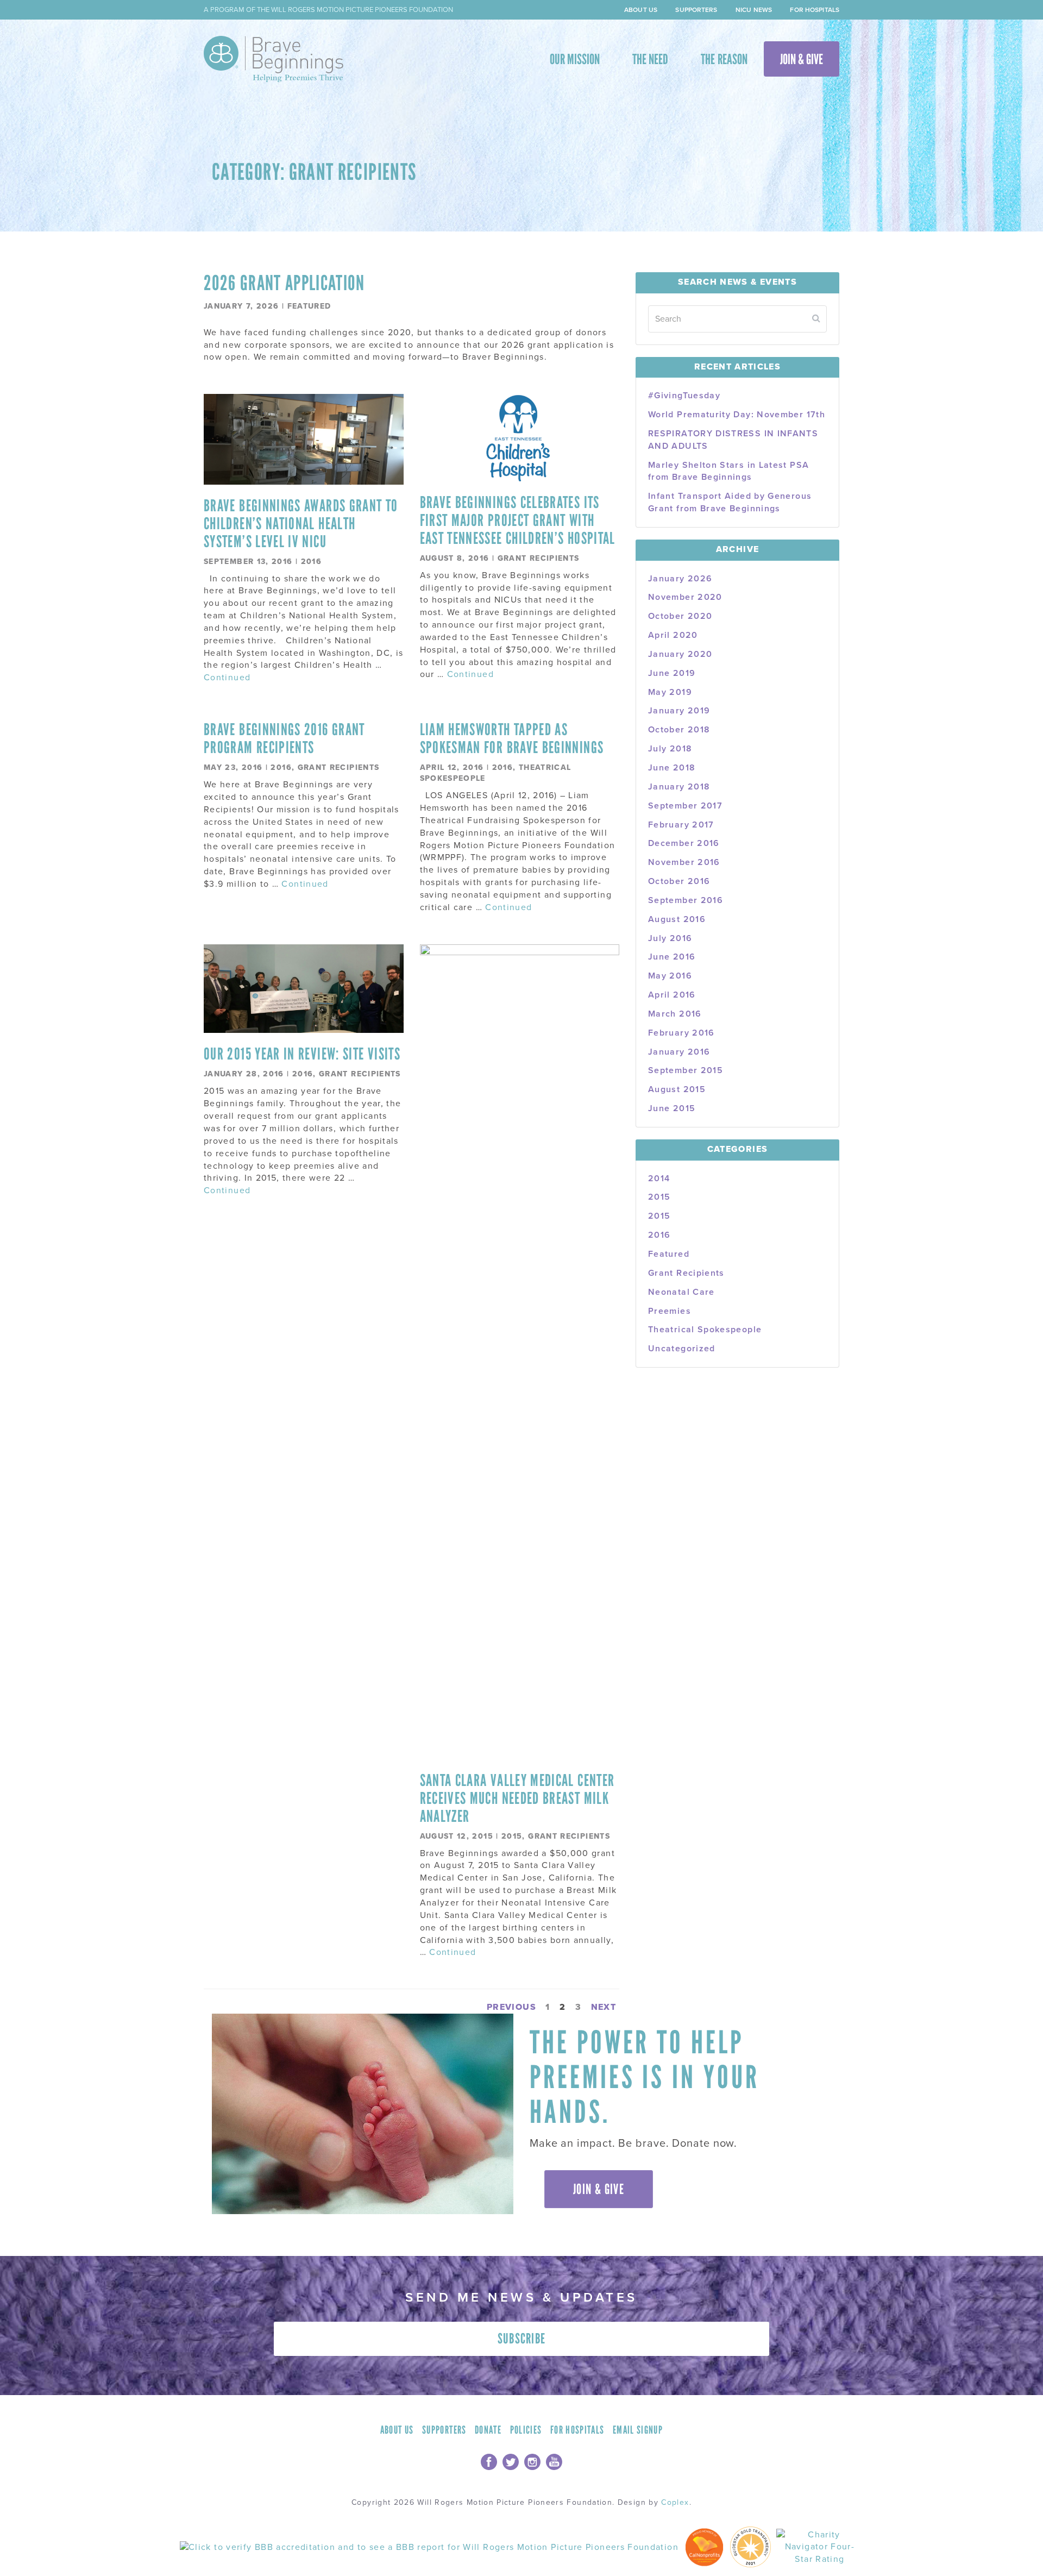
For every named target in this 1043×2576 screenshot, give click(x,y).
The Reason (724, 59)
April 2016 (672, 995)
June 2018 (672, 768)
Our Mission (575, 59)
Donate (488, 2430)
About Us (641, 10)
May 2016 (670, 976)
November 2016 (684, 862)
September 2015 (686, 1070)
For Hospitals (815, 10)
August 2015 (677, 1089)
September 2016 (686, 900)
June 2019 (672, 673)
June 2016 (672, 957)
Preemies (670, 1311)
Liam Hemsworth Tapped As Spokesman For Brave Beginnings (512, 738)
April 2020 (673, 635)
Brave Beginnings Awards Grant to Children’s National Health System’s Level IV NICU (301, 524)
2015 (512, 1836)
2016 (311, 562)
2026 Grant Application (284, 283)
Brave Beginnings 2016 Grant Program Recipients (284, 738)
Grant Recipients (539, 558)
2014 (659, 1179)
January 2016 (679, 1052)
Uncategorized (682, 1349)
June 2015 (672, 1108)
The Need (650, 59)
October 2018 (679, 730)
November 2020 (685, 597)
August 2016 (677, 919)
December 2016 (684, 843)
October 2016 (679, 881)
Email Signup (638, 2430)
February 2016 (681, 1033)
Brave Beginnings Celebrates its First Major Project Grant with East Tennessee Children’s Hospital (518, 520)
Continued (227, 678)
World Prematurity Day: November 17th (737, 415)
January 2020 (680, 654)
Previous (511, 2007)
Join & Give (802, 59)
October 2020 (680, 616)
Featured (309, 306)
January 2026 (680, 579)
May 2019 (670, 692)
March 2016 (675, 1014)
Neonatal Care (681, 1292)
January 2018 (679, 787)
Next (604, 2007)
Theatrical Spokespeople (705, 1330)
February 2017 (681, 825)
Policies (526, 2430)
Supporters (696, 10)
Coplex (675, 2502)
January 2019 (679, 711)
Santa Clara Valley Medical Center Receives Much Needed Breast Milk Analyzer (517, 1798)
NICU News (754, 10)
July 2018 (670, 749)
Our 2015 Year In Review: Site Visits (302, 1054)
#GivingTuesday (684, 396)
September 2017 (685, 806)
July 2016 (670, 938)
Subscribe (522, 2339)
